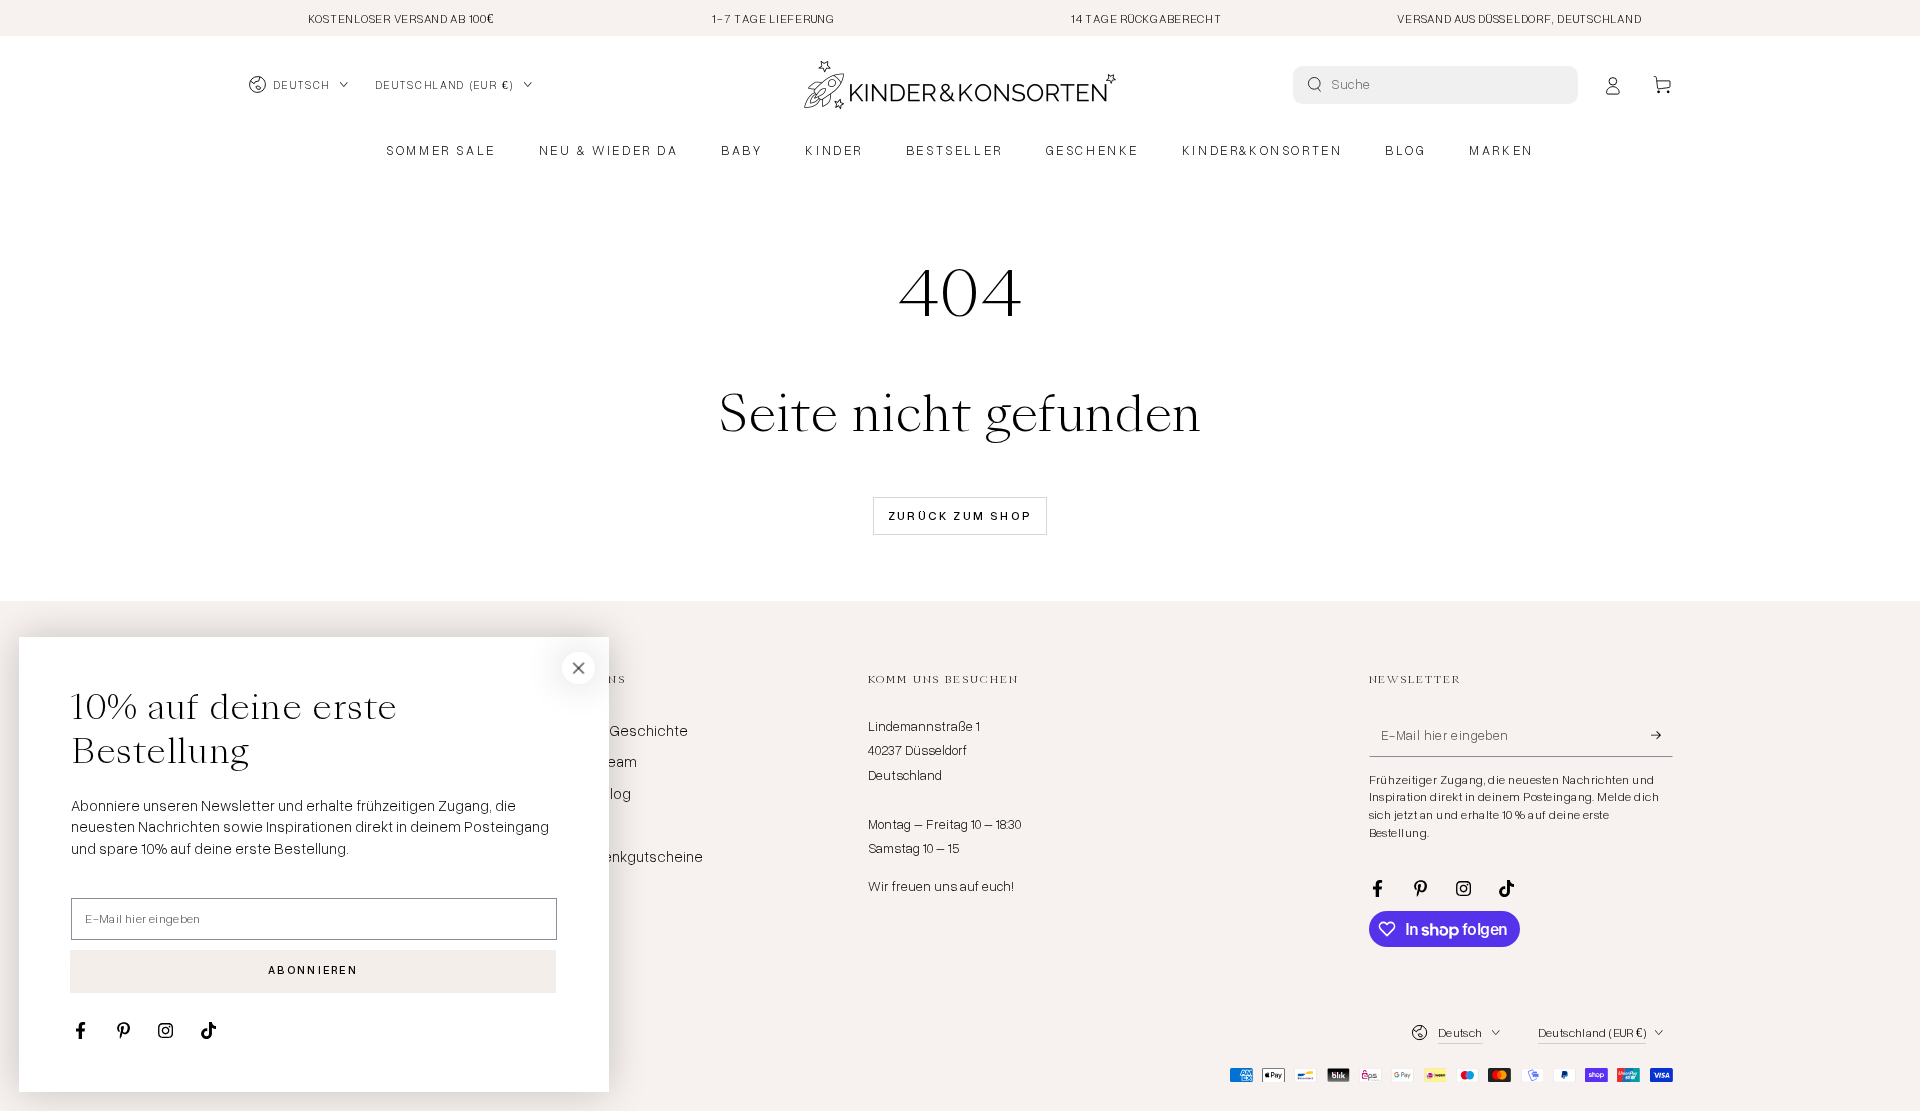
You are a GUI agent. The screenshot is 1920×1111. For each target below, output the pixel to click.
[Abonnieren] (1662, 735)
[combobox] (1438, 85)
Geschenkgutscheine (630, 856)
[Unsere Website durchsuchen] (1314, 84)
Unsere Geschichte (623, 730)
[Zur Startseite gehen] (960, 85)
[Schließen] (579, 668)
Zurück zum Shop (960, 515)
